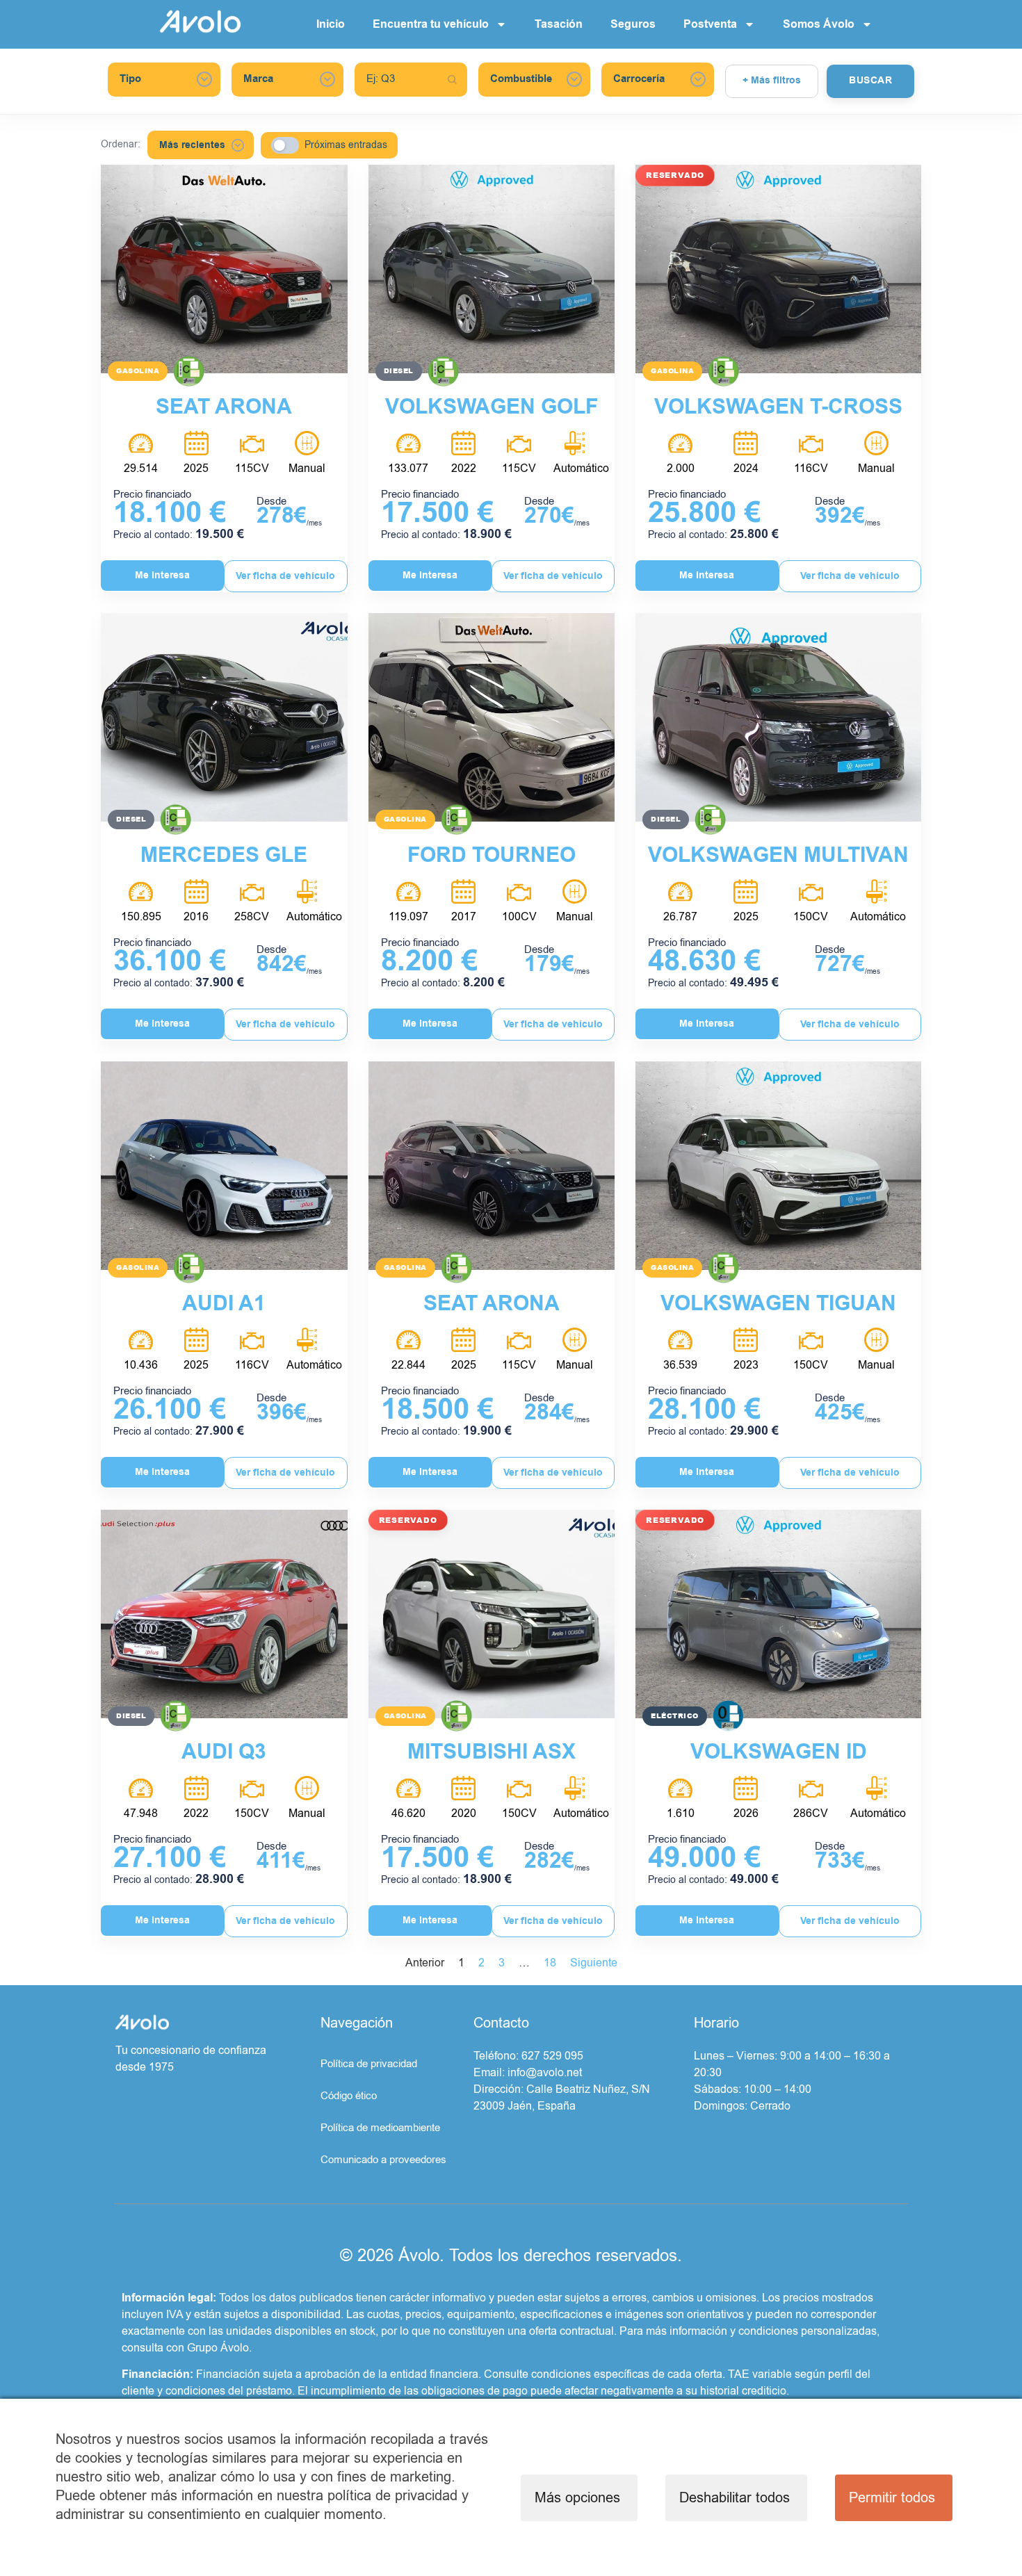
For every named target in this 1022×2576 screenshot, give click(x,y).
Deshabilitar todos (735, 2498)
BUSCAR (870, 81)
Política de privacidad (369, 2064)
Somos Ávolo (819, 24)
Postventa (710, 24)
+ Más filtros (772, 81)
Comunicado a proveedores (383, 2160)
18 (550, 1963)
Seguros (633, 24)
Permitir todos (892, 2498)
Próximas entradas (346, 145)
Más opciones (577, 2498)
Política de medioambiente (380, 2128)
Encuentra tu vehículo (431, 24)
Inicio (331, 24)
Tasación (559, 24)
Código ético (349, 2096)
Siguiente (594, 1963)
